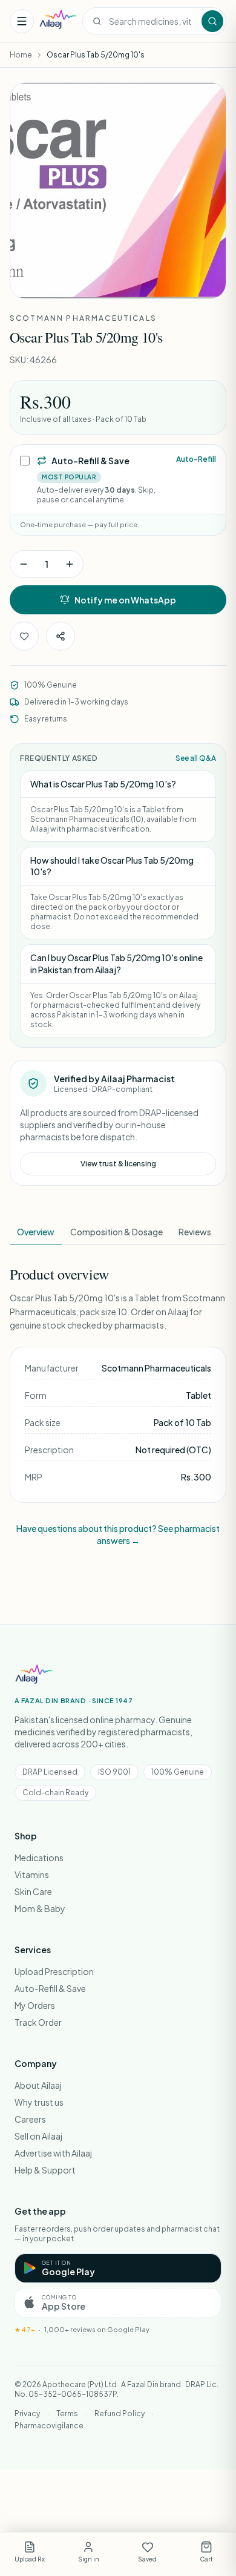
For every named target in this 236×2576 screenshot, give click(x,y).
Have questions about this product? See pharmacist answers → (118, 1534)
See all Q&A (196, 758)
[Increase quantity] (70, 564)
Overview (36, 1232)
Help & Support (45, 2170)
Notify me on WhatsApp (125, 600)
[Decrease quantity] (24, 564)
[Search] (212, 21)
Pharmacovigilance (49, 2426)
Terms (67, 2413)
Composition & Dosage (116, 1232)
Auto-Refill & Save (50, 1988)
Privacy (27, 2413)
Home (21, 55)
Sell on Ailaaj (38, 2136)
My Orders (35, 2005)
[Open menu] (22, 21)
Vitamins (32, 1874)
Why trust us (39, 2102)
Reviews (195, 1232)
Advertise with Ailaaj (53, 2153)
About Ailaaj (38, 2085)
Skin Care (33, 1891)
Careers (30, 2119)
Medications (39, 1858)
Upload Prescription (54, 1971)
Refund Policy (120, 2413)
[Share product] (61, 636)
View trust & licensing (118, 1164)
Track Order (38, 2022)
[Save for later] (24, 636)
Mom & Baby (40, 1908)
